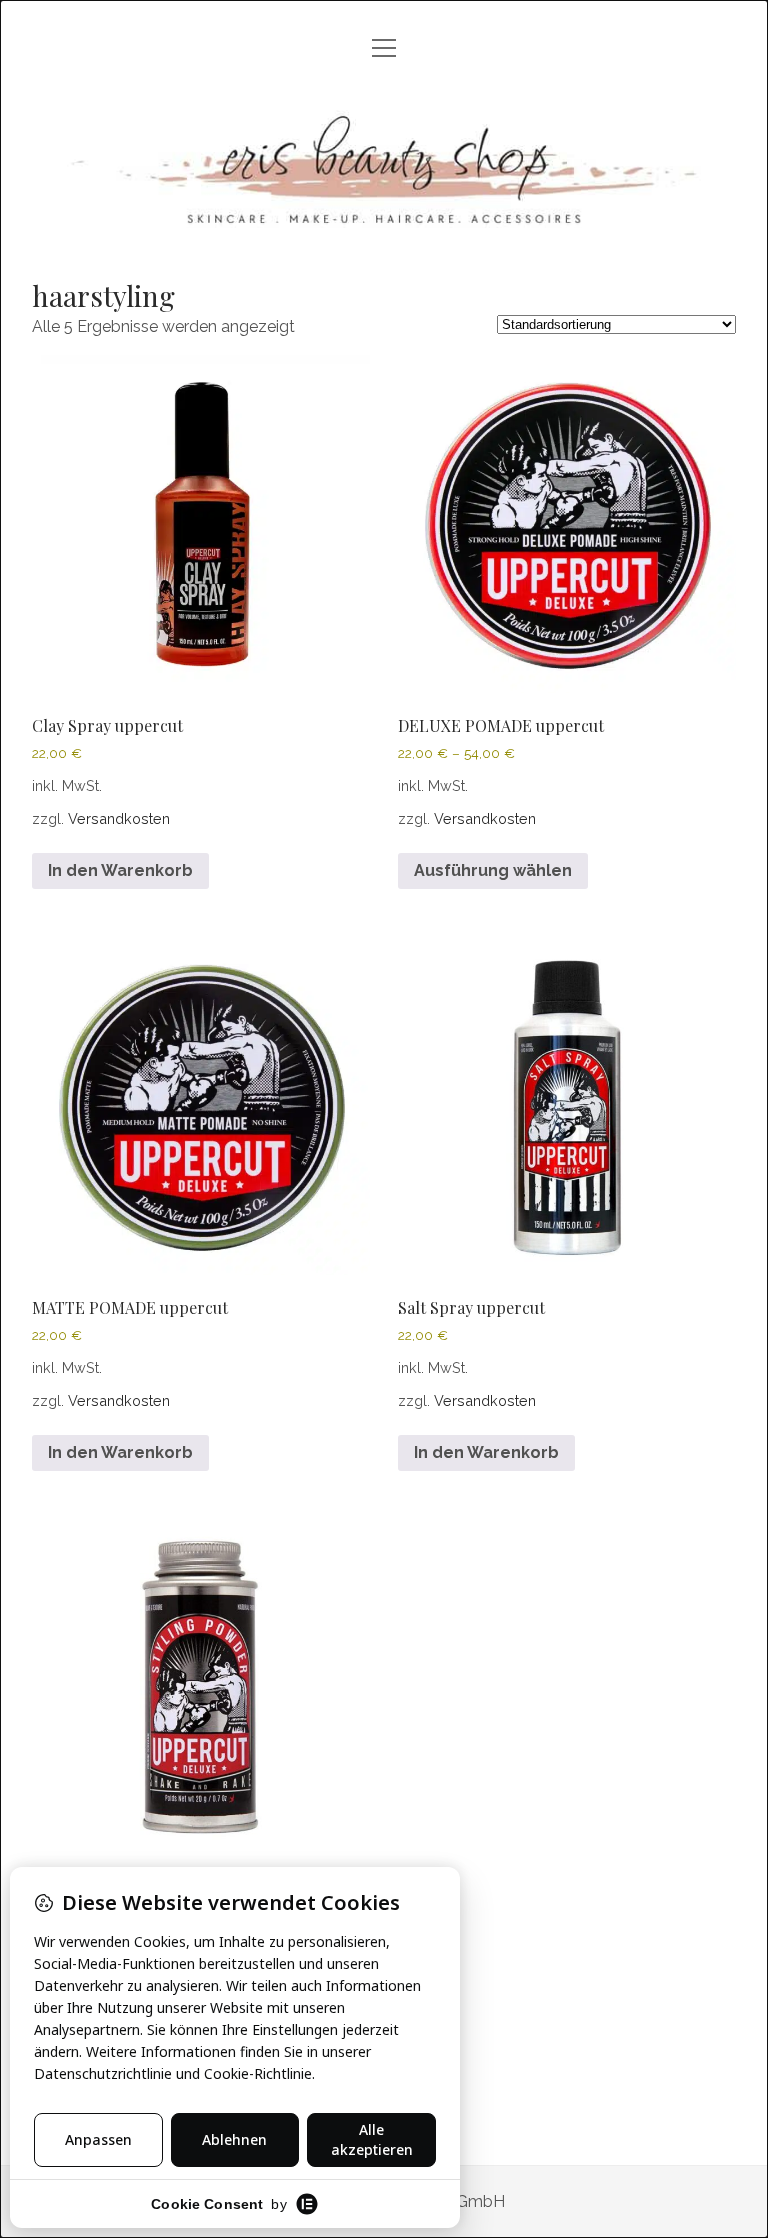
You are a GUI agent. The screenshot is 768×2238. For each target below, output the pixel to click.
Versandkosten (119, 818)
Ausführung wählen (493, 870)
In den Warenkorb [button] (120, 870)
